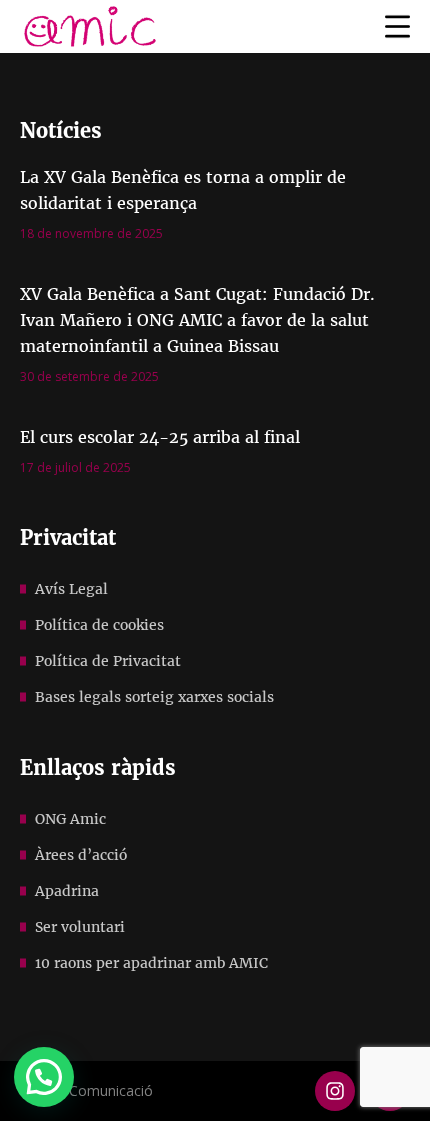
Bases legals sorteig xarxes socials (154, 697)
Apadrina (67, 891)
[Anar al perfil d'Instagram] (335, 1091)
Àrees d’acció (81, 855)
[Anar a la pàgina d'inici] (90, 26)
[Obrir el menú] (397, 26)
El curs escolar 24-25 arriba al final (160, 437)
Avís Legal (71, 589)
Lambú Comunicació (86, 1090)
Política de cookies (99, 625)
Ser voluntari (80, 927)
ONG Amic (70, 819)
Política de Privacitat (108, 661)
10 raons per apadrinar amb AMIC (151, 963)
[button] (44, 1077)
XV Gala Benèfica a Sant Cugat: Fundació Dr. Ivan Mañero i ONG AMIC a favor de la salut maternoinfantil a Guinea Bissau (197, 320)
